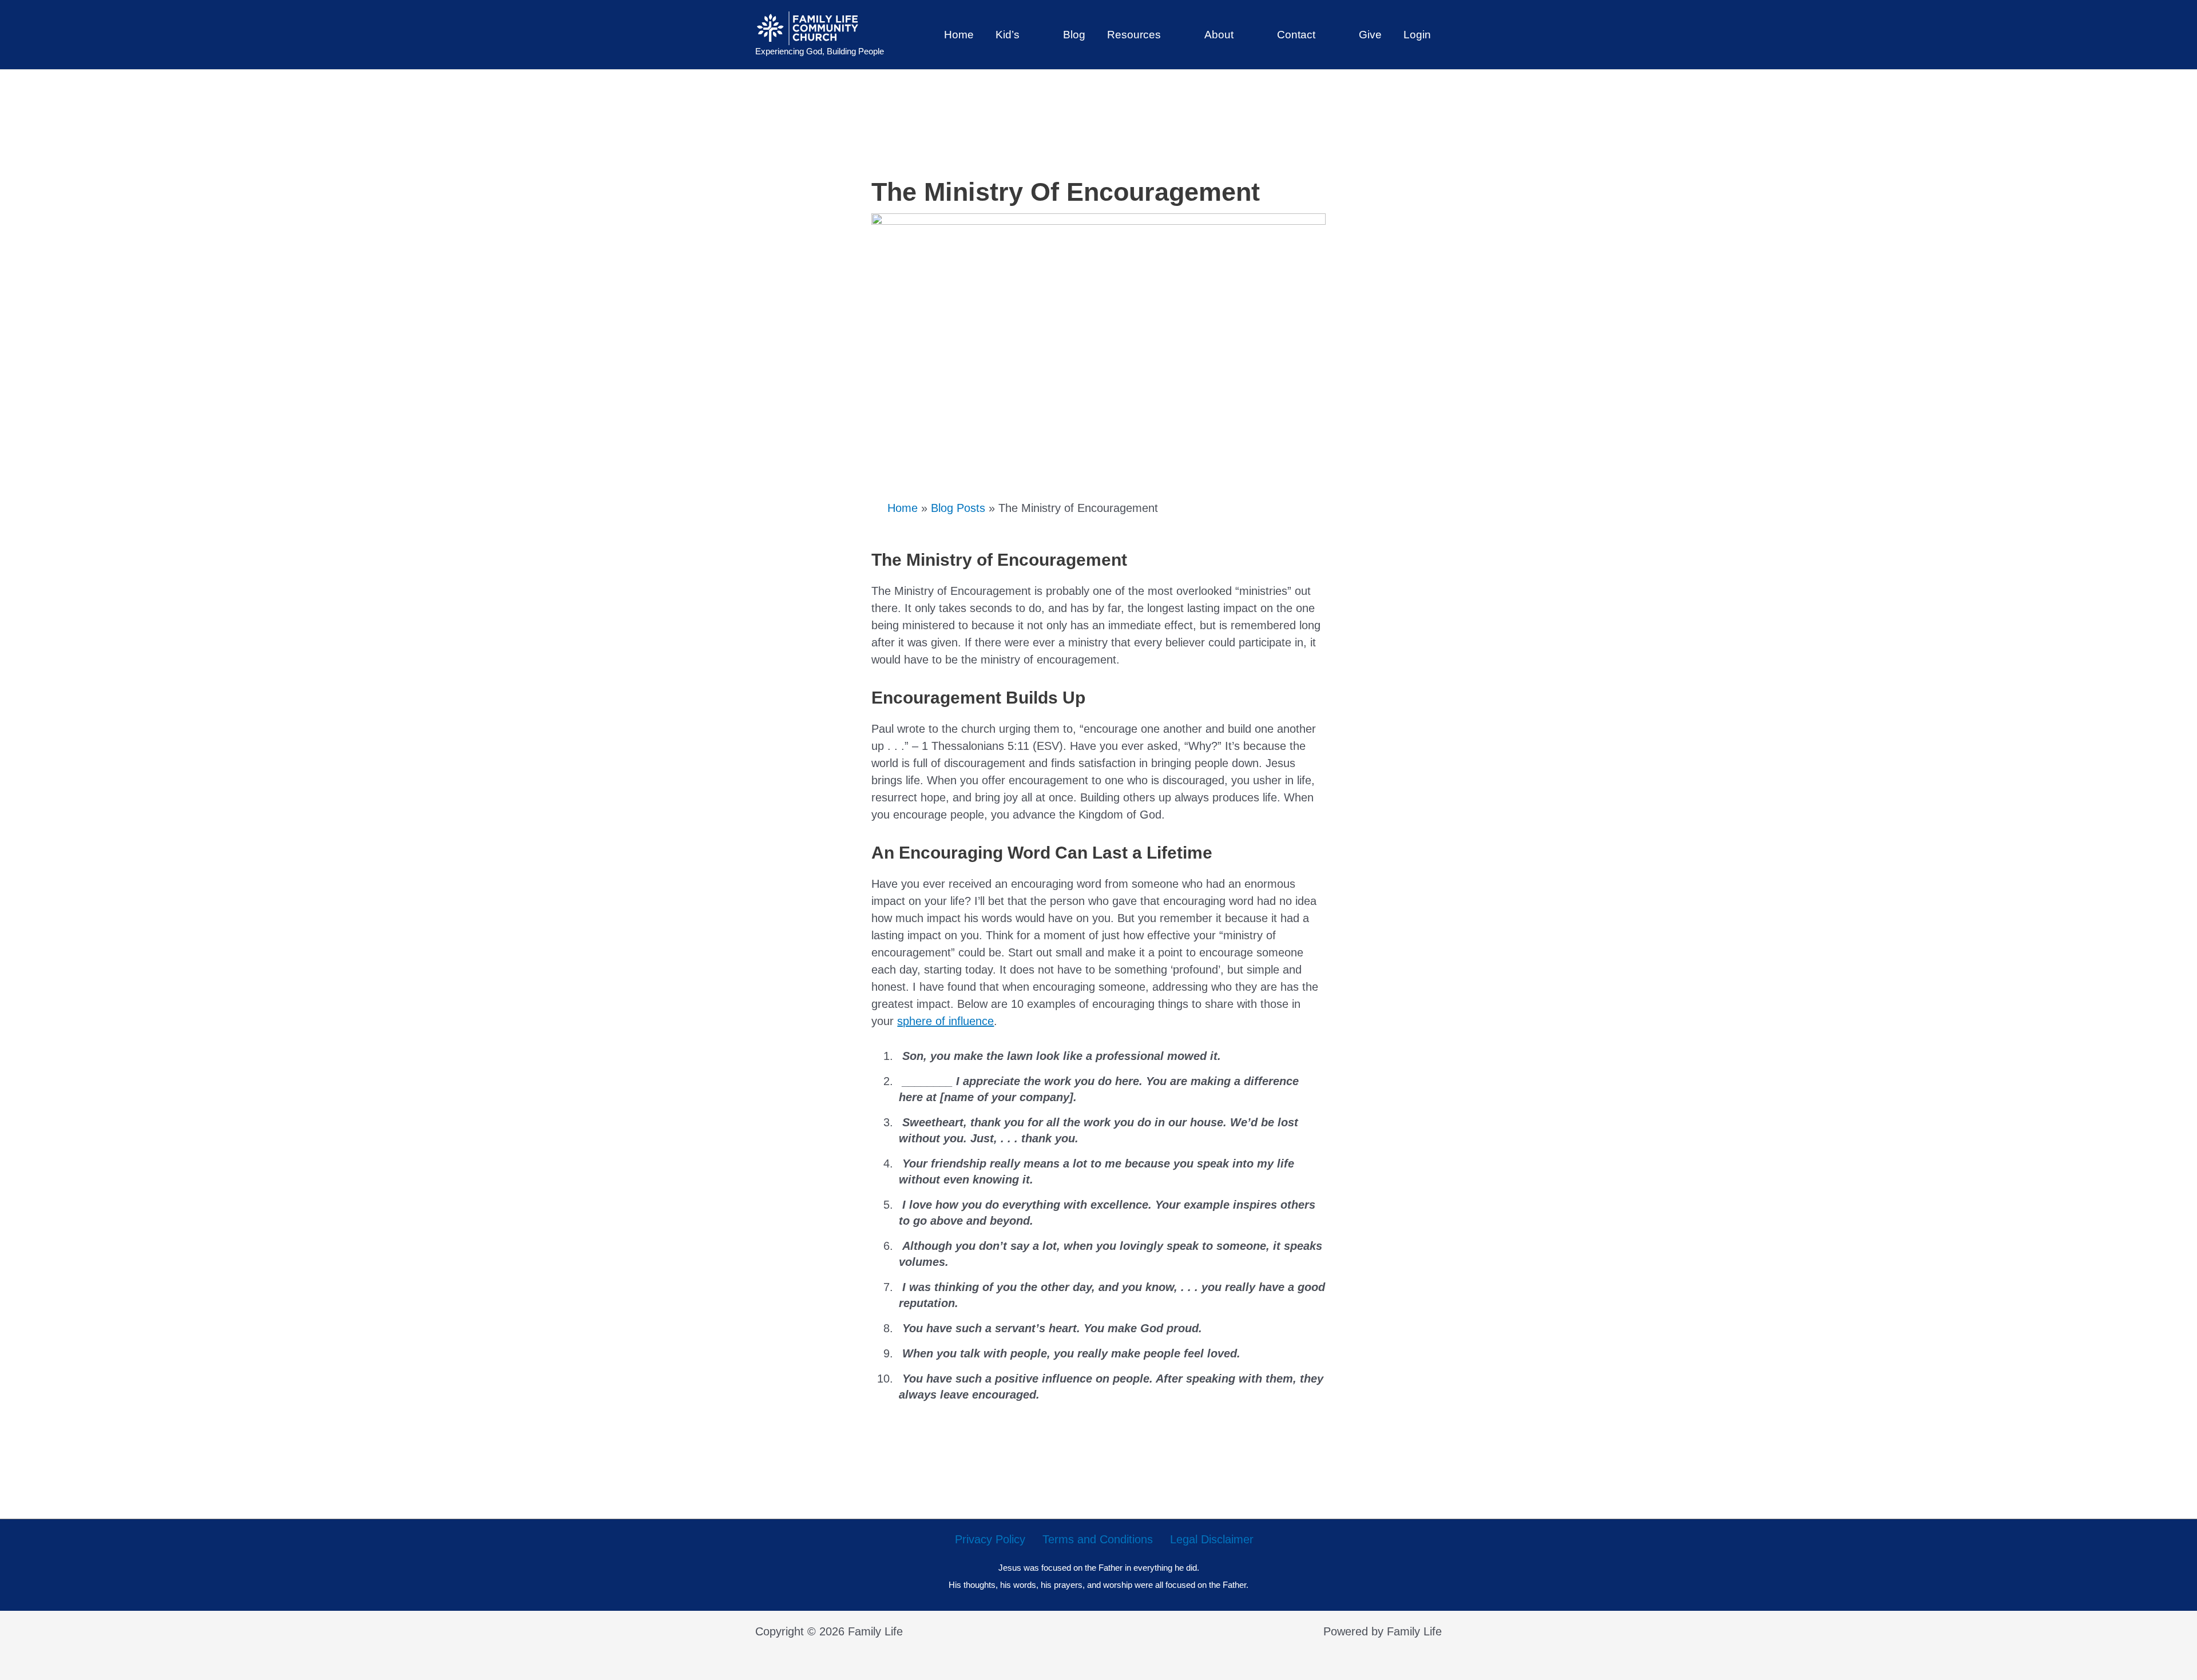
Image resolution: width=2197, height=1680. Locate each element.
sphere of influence (945, 1021)
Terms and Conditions (1098, 1539)
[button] (1025, 35)
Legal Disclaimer (1212, 1539)
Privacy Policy (990, 1539)
